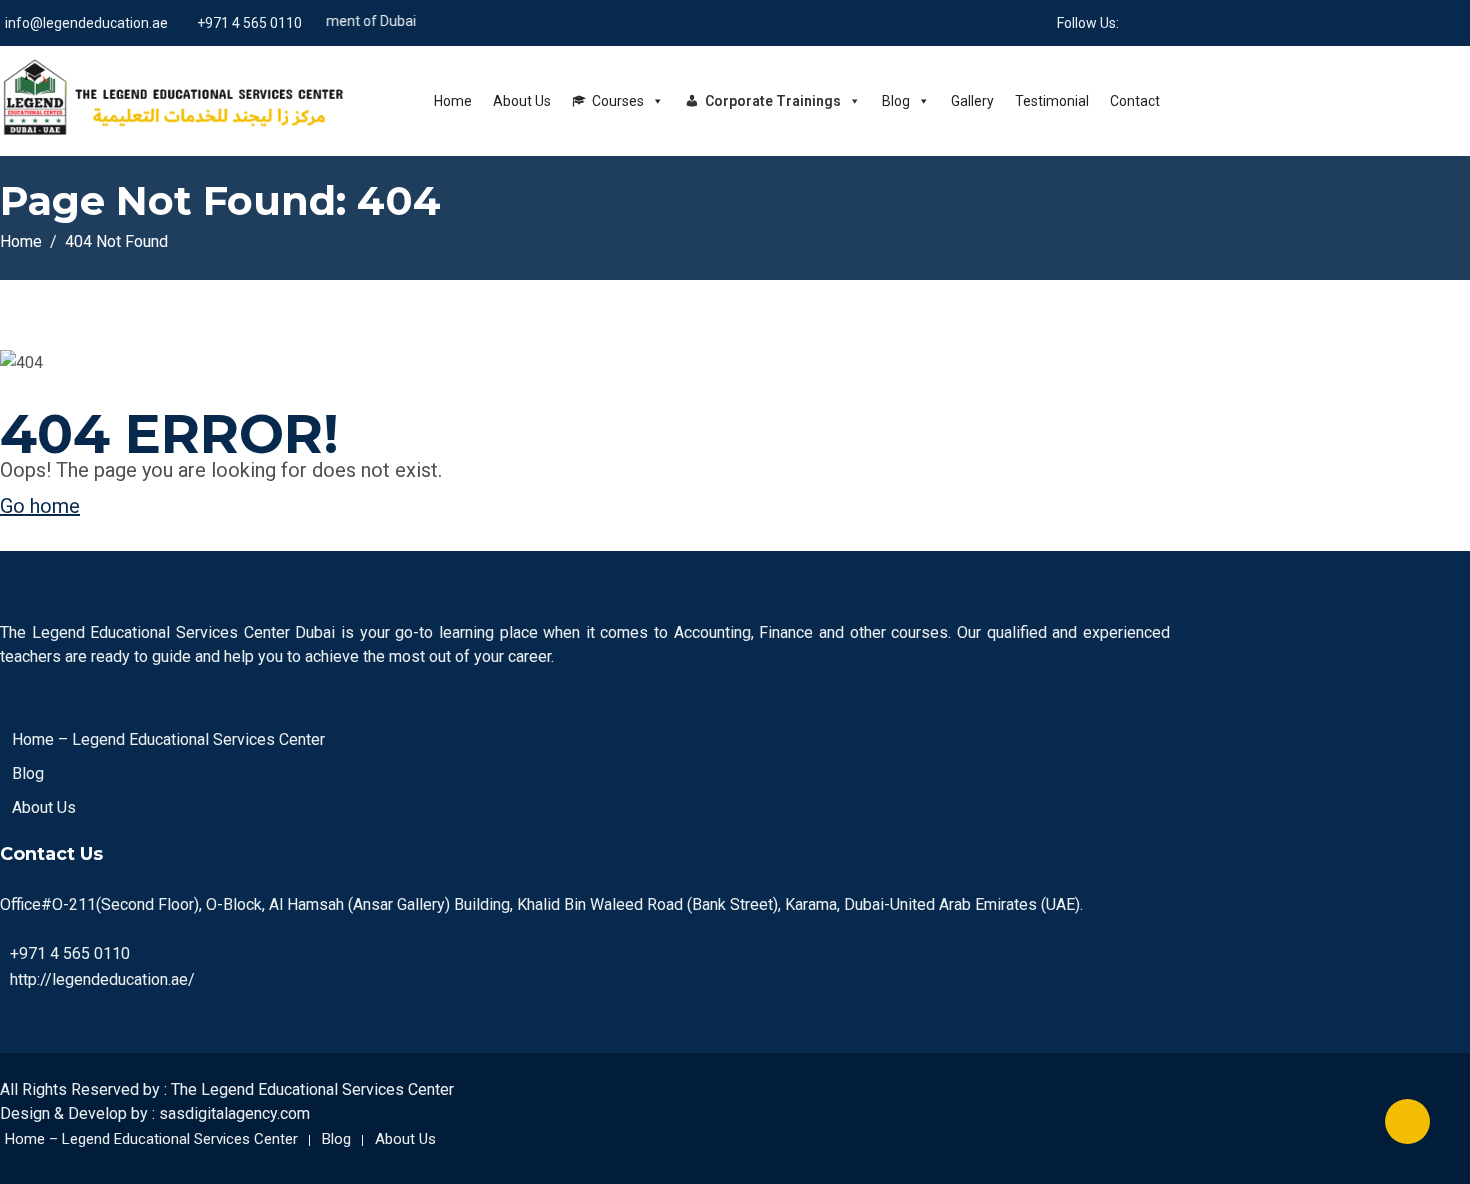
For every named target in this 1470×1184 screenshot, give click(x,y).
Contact (1135, 101)
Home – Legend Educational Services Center (168, 739)
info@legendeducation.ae (86, 23)
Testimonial (1052, 101)
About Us (522, 101)
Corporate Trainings (773, 101)
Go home (40, 506)
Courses (618, 101)
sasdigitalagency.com (234, 1113)
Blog (896, 101)
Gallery (972, 101)
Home (453, 101)
